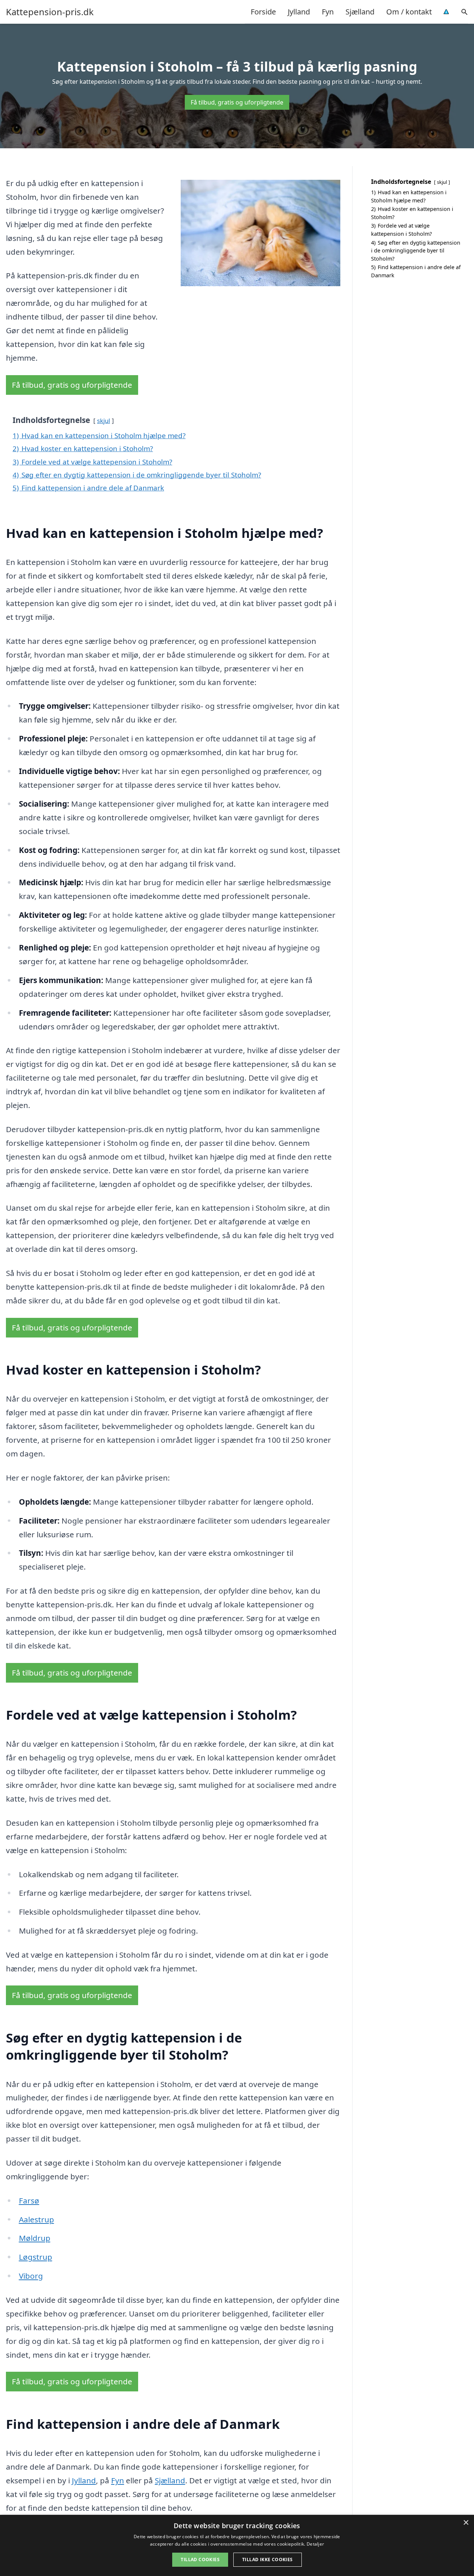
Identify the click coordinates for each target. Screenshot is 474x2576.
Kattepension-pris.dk (50, 12)
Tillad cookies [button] (200, 2560)
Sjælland (360, 12)
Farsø (29, 2200)
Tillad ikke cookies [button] (268, 2560)
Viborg (31, 2276)
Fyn (328, 12)
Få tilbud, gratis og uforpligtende (237, 102)
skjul (104, 421)
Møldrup (35, 2238)
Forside (263, 12)
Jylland (299, 12)
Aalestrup (36, 2219)
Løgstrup (36, 2257)
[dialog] (237, 2545)
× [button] (466, 2523)
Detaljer (315, 2544)
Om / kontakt (409, 12)
